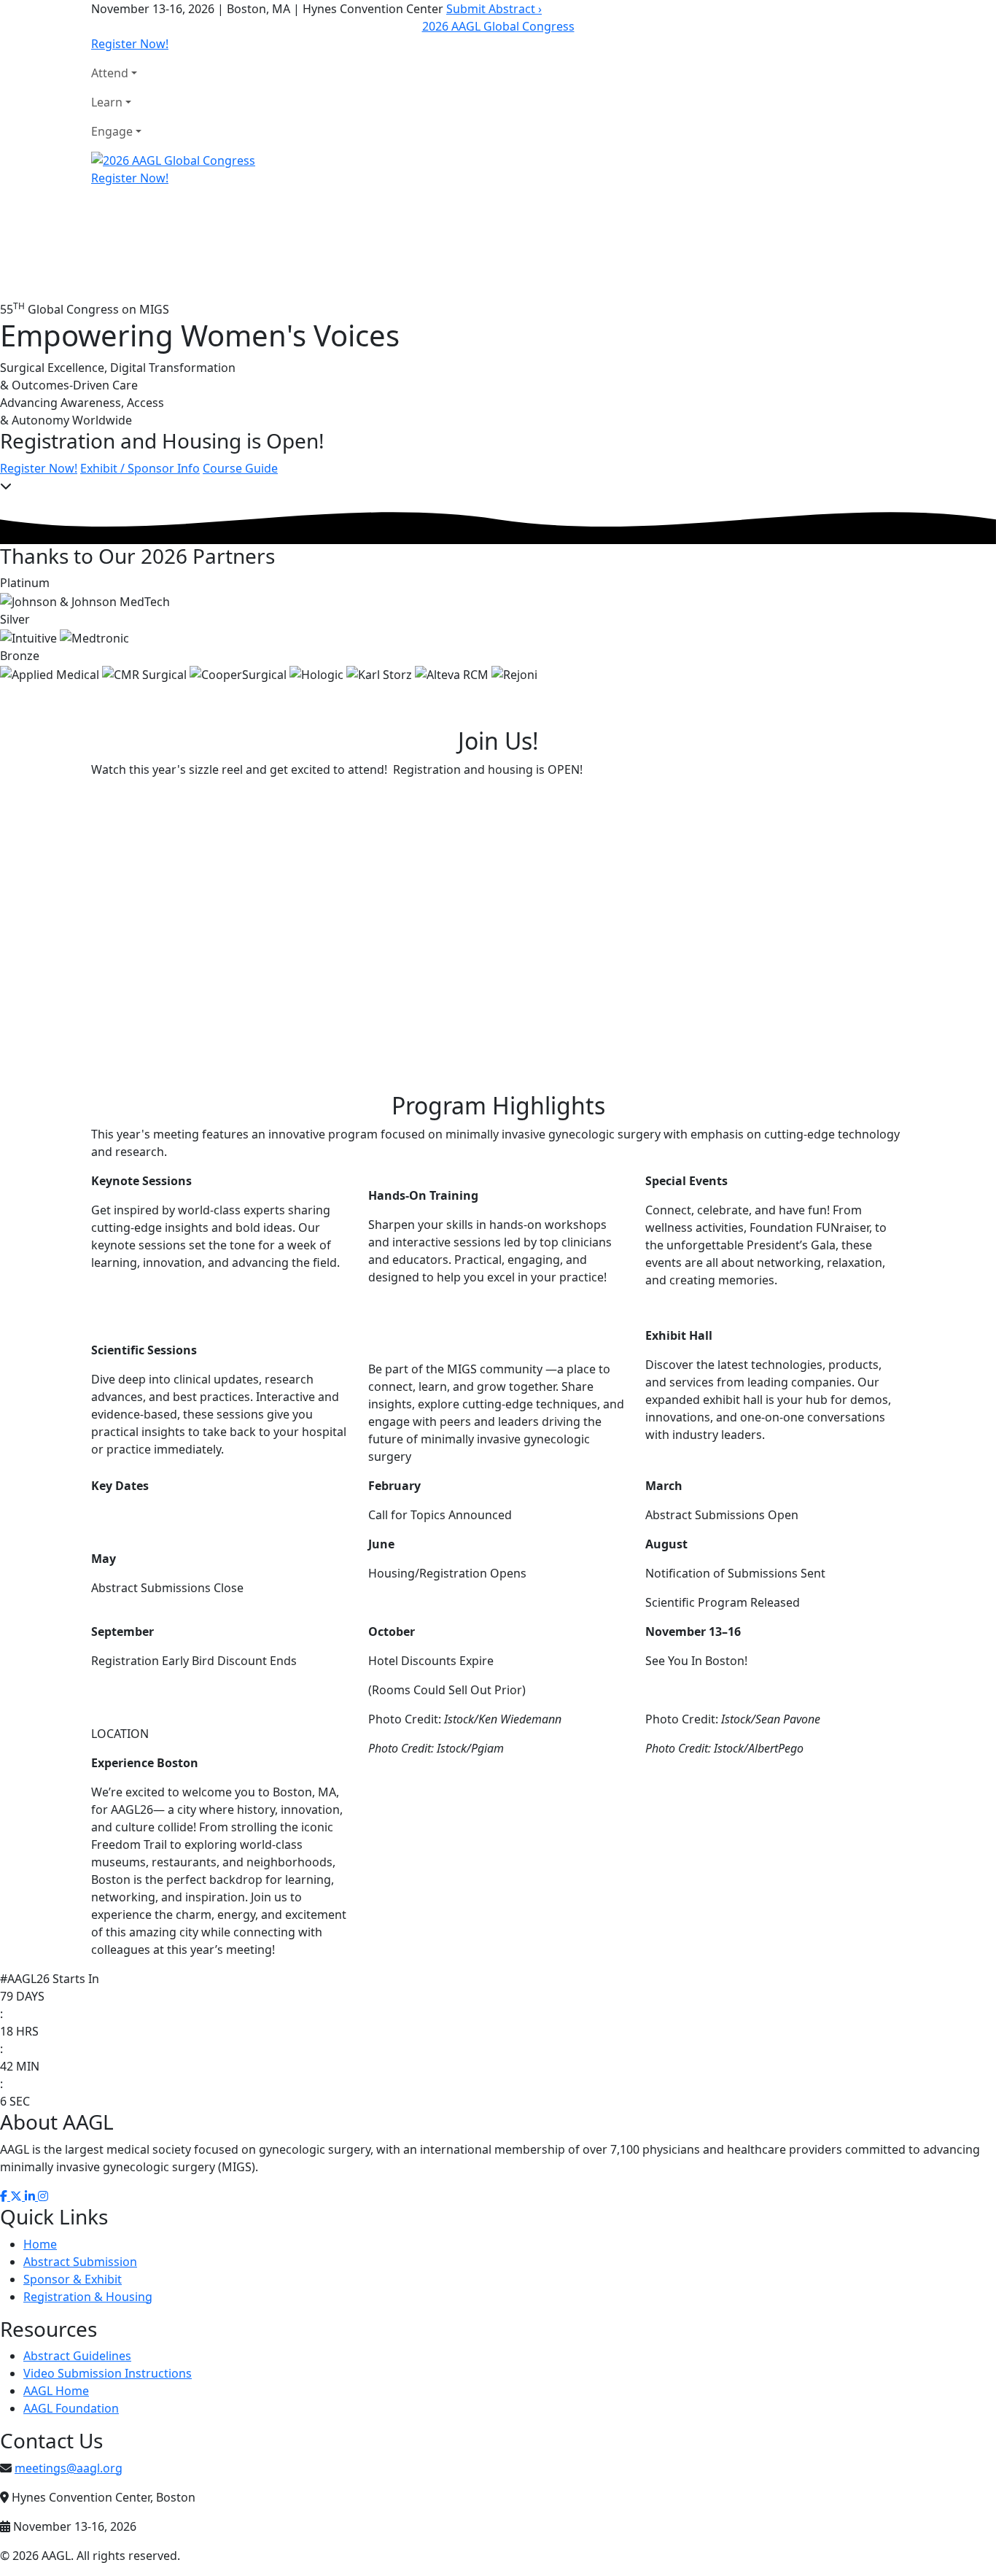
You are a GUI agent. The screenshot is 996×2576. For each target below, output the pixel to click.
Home (40, 2244)
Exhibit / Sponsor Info (140, 468)
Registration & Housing (88, 2297)
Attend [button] (110, 73)
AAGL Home (56, 2391)
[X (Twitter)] (17, 2196)
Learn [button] (107, 102)
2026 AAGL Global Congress (498, 26)
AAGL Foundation (71, 2408)
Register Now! (130, 44)
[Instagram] (43, 2196)
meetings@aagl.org (69, 2468)
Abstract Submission (80, 2262)
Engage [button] (112, 131)
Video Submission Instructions (108, 2373)
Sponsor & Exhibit (73, 2279)
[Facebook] (5, 2196)
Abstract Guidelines (77, 2356)
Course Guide (240, 468)
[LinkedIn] (31, 2196)
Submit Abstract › (494, 9)
